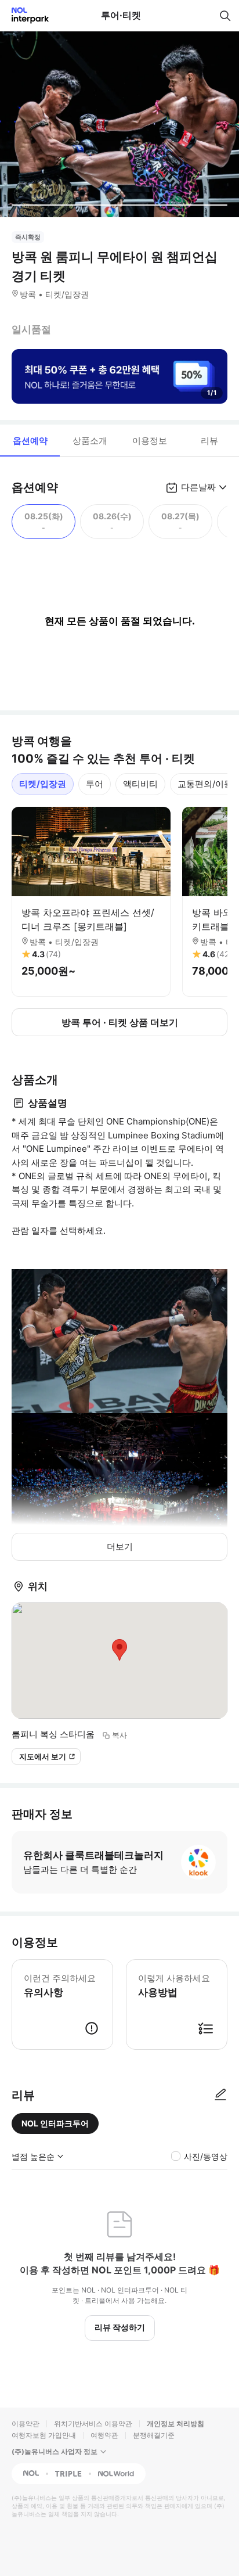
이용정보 (150, 441)
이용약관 (26, 2424)
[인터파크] (25, 15)
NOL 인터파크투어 (55, 2123)
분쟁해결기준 (154, 2435)
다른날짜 (198, 487)
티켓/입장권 (43, 784)
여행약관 (104, 2435)
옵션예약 (30, 441)
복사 (119, 1735)
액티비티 (140, 784)
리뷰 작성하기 (120, 2327)
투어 (95, 784)
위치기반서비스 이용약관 (93, 2424)
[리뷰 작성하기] (220, 2095)
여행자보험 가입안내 (44, 2435)
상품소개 (90, 441)
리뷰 (209, 441)
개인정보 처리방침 (175, 2424)
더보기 (120, 1546)
